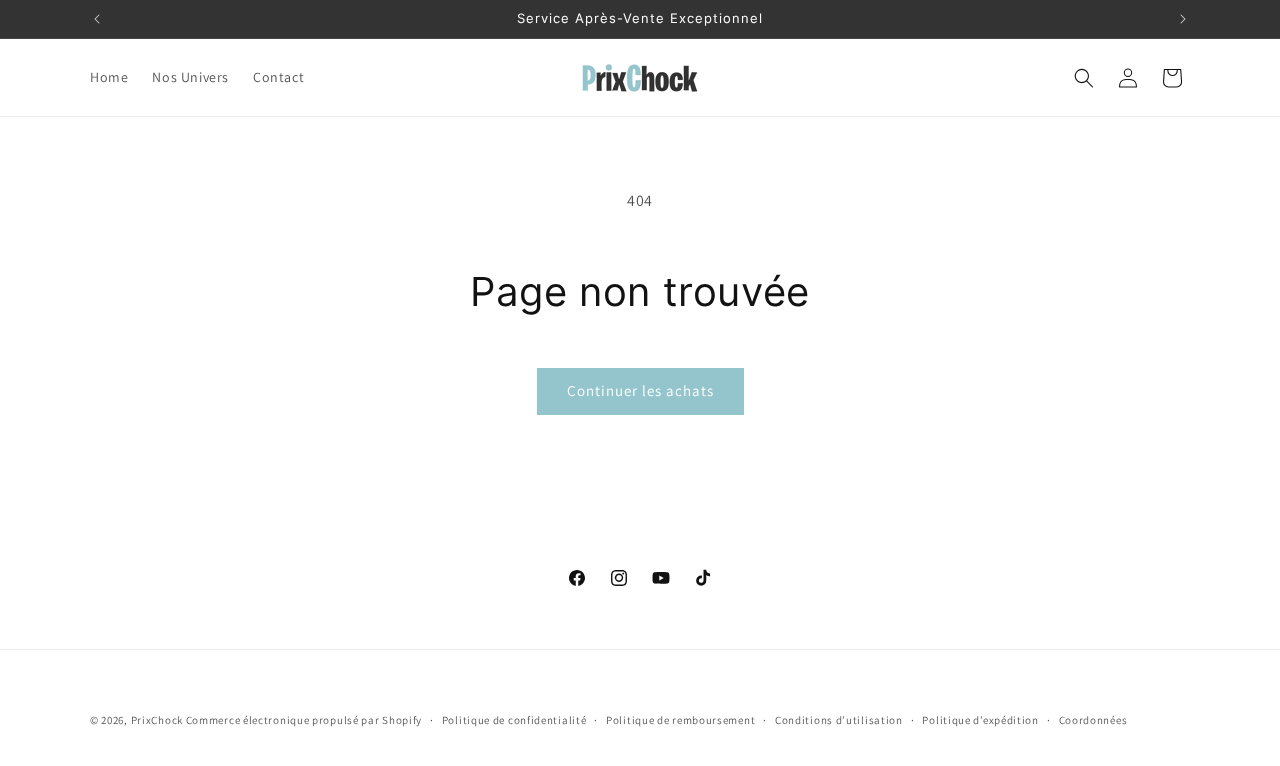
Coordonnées (1093, 720)
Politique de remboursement (680, 720)
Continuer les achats (640, 390)
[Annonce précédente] (97, 19)
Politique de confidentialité (514, 720)
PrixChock (157, 720)
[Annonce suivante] (1183, 19)
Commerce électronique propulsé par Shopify (304, 720)
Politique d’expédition (980, 720)
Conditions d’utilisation (839, 720)
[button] (1084, 78)
